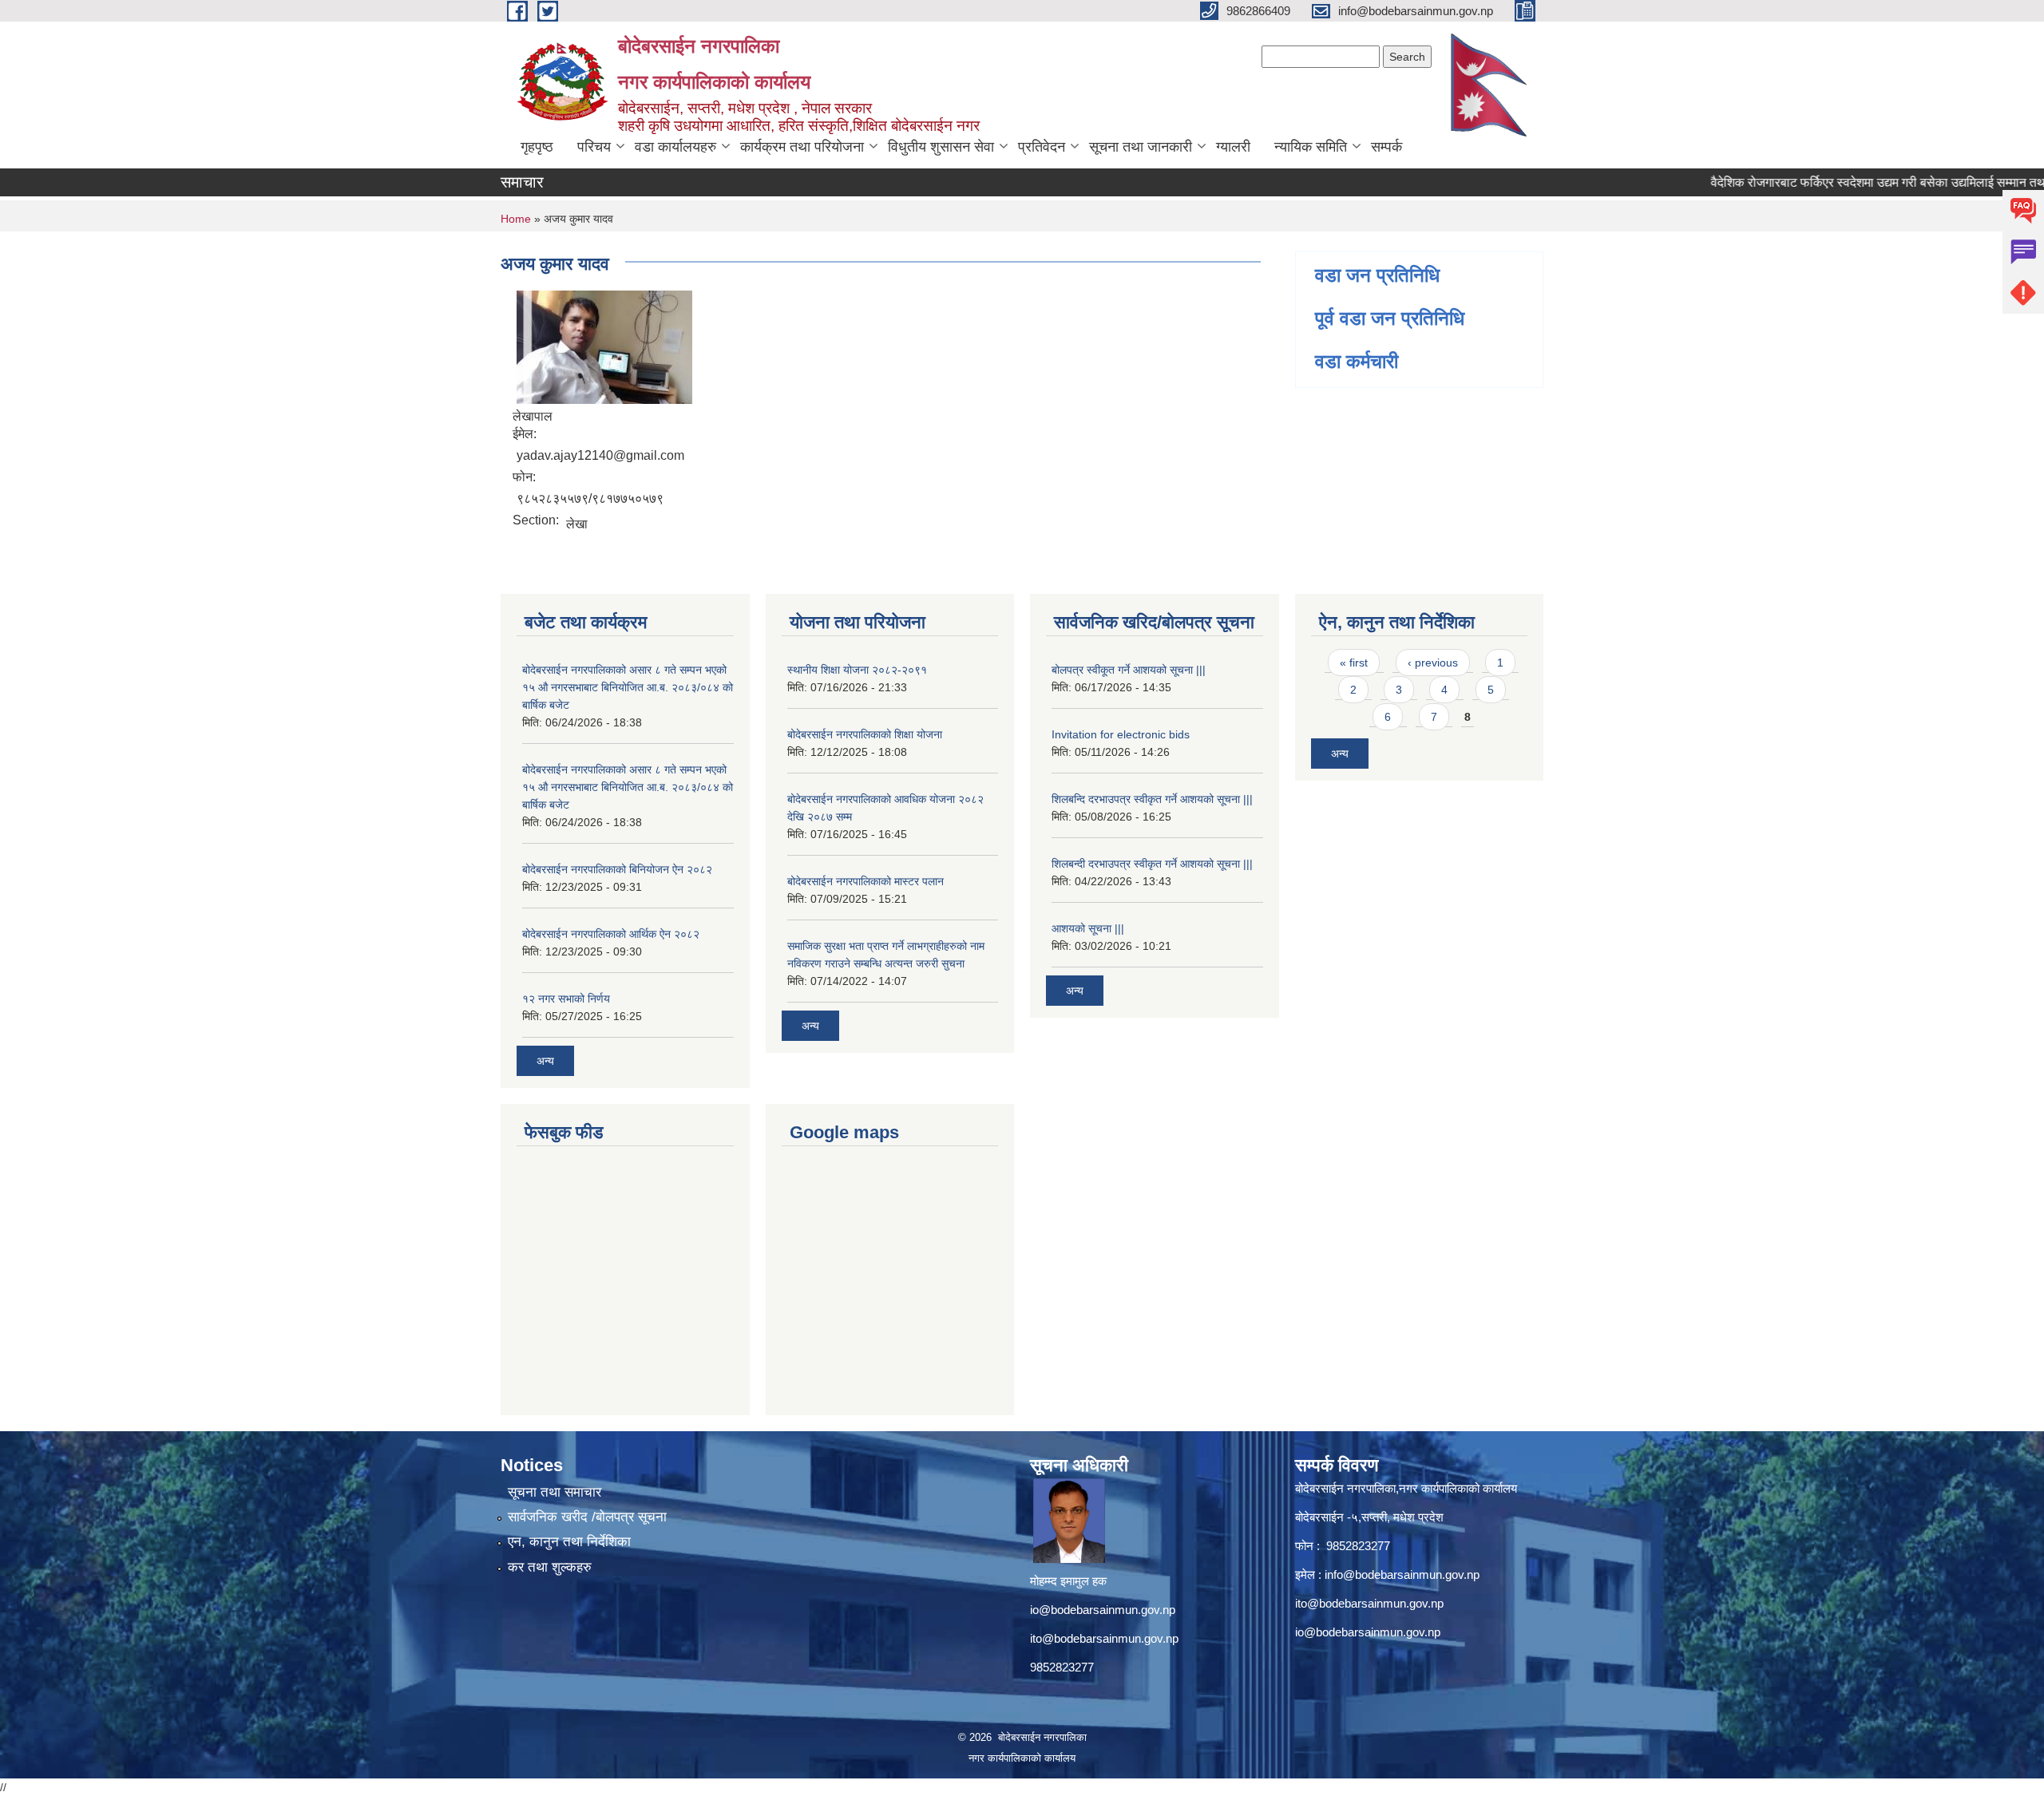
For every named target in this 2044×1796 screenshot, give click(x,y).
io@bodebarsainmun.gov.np (1103, 1610)
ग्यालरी (1233, 147)
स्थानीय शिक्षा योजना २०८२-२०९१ (857, 670)
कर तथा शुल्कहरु (550, 1567)
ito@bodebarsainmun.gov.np (1104, 1638)
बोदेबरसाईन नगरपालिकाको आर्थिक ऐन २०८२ (611, 934)
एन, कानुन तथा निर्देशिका (569, 1542)
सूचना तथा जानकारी (1141, 147)
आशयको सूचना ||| (1088, 928)
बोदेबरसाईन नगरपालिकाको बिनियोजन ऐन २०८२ (617, 869)
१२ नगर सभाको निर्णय (566, 999)
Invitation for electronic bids (1121, 734)
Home (516, 219)
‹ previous (1433, 663)
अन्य (545, 1061)
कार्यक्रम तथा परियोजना (802, 147)
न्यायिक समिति (1311, 147)
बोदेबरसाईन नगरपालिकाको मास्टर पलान (866, 881)
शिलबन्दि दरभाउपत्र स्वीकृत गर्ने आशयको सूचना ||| (1152, 799)
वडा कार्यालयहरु (675, 147)
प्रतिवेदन (1042, 147)
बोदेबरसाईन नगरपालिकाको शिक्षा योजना (865, 734)
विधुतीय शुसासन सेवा (941, 147)
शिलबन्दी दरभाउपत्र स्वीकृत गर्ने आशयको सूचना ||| (1152, 864)
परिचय (594, 147)
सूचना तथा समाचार (555, 1492)
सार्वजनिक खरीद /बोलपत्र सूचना (587, 1517)
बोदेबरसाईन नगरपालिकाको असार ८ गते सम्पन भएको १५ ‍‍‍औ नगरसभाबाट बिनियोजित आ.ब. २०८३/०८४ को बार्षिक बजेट (628, 687)
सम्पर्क (1386, 147)
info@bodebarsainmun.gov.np (1402, 1574)
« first (1354, 663)
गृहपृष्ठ (537, 147)
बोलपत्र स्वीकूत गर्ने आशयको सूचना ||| (1129, 670)
